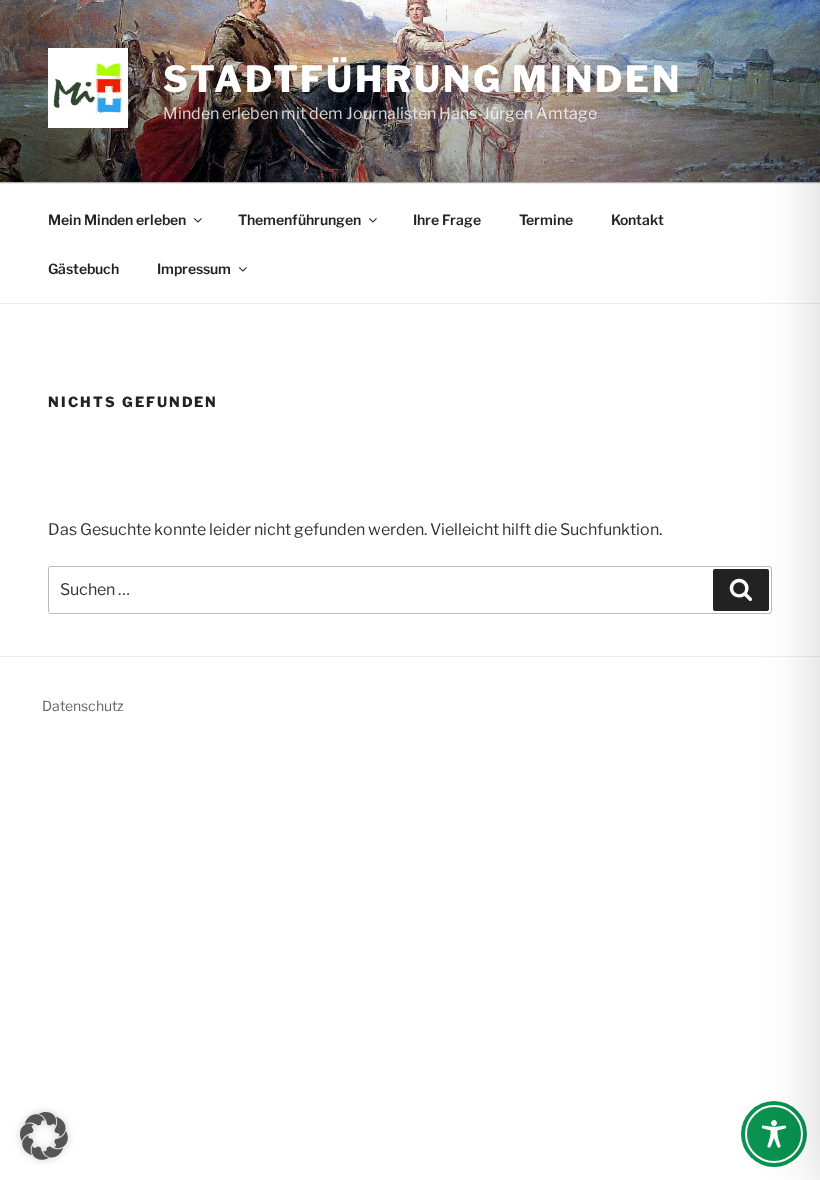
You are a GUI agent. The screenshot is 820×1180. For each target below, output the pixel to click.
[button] (44, 1136)
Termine (546, 219)
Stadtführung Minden (422, 79)
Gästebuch (83, 268)
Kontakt (637, 219)
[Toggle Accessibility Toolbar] (774, 1134)
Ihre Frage (447, 219)
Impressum (194, 268)
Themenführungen (299, 219)
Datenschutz (83, 705)
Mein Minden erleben (117, 219)
